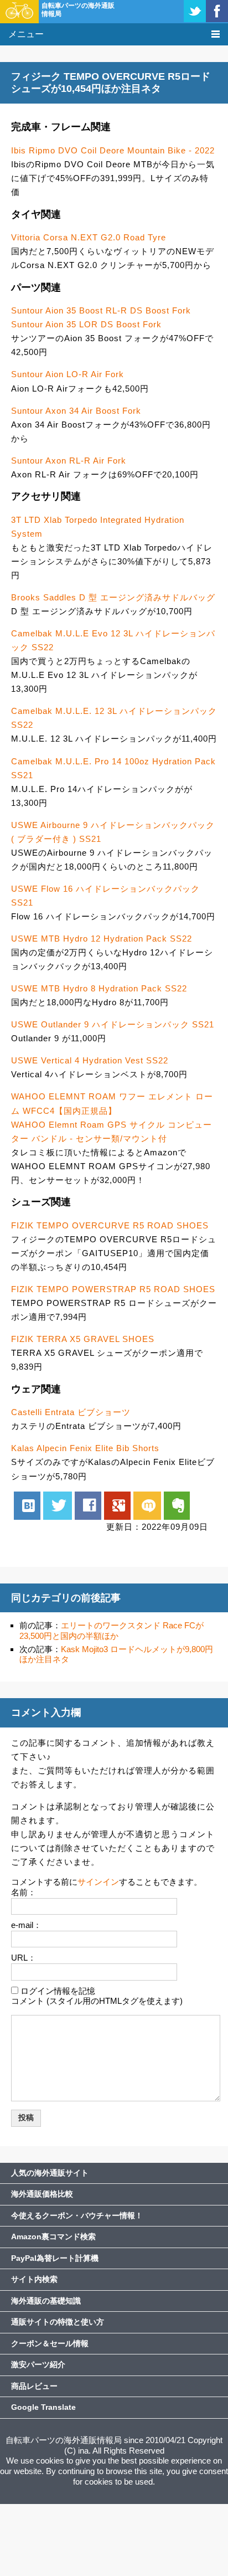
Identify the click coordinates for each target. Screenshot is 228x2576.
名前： (24, 1892)
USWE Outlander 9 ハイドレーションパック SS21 (113, 1024)
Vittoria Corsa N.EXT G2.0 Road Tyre (89, 237)
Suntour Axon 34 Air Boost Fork (76, 411)
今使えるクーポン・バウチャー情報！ (77, 2215)
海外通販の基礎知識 (46, 2301)
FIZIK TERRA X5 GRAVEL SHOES (83, 1339)
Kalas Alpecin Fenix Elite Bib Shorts (85, 1448)
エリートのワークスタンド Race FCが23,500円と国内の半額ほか (112, 1631)
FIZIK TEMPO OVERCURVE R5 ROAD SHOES (110, 1225)
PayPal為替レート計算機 (55, 2258)
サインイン (98, 1882)
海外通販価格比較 (42, 2194)
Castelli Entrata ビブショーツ (71, 1412)
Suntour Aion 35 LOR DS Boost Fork (86, 324)
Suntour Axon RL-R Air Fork (69, 461)
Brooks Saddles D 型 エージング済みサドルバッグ (113, 597)
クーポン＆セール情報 (50, 2343)
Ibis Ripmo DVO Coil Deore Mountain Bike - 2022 (113, 150)
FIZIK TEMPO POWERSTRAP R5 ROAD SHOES (113, 1289)
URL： (24, 1958)
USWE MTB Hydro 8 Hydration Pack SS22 (99, 988)
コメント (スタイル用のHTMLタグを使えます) (97, 2001)
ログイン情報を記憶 (58, 1991)
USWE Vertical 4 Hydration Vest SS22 (90, 1060)
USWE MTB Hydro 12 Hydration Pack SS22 (102, 939)
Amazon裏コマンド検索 (53, 2236)
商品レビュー (34, 2386)
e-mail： (26, 1925)
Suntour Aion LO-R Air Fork (68, 374)
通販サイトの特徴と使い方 (58, 2322)
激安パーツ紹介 (38, 2364)
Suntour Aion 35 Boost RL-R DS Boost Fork (101, 310)
